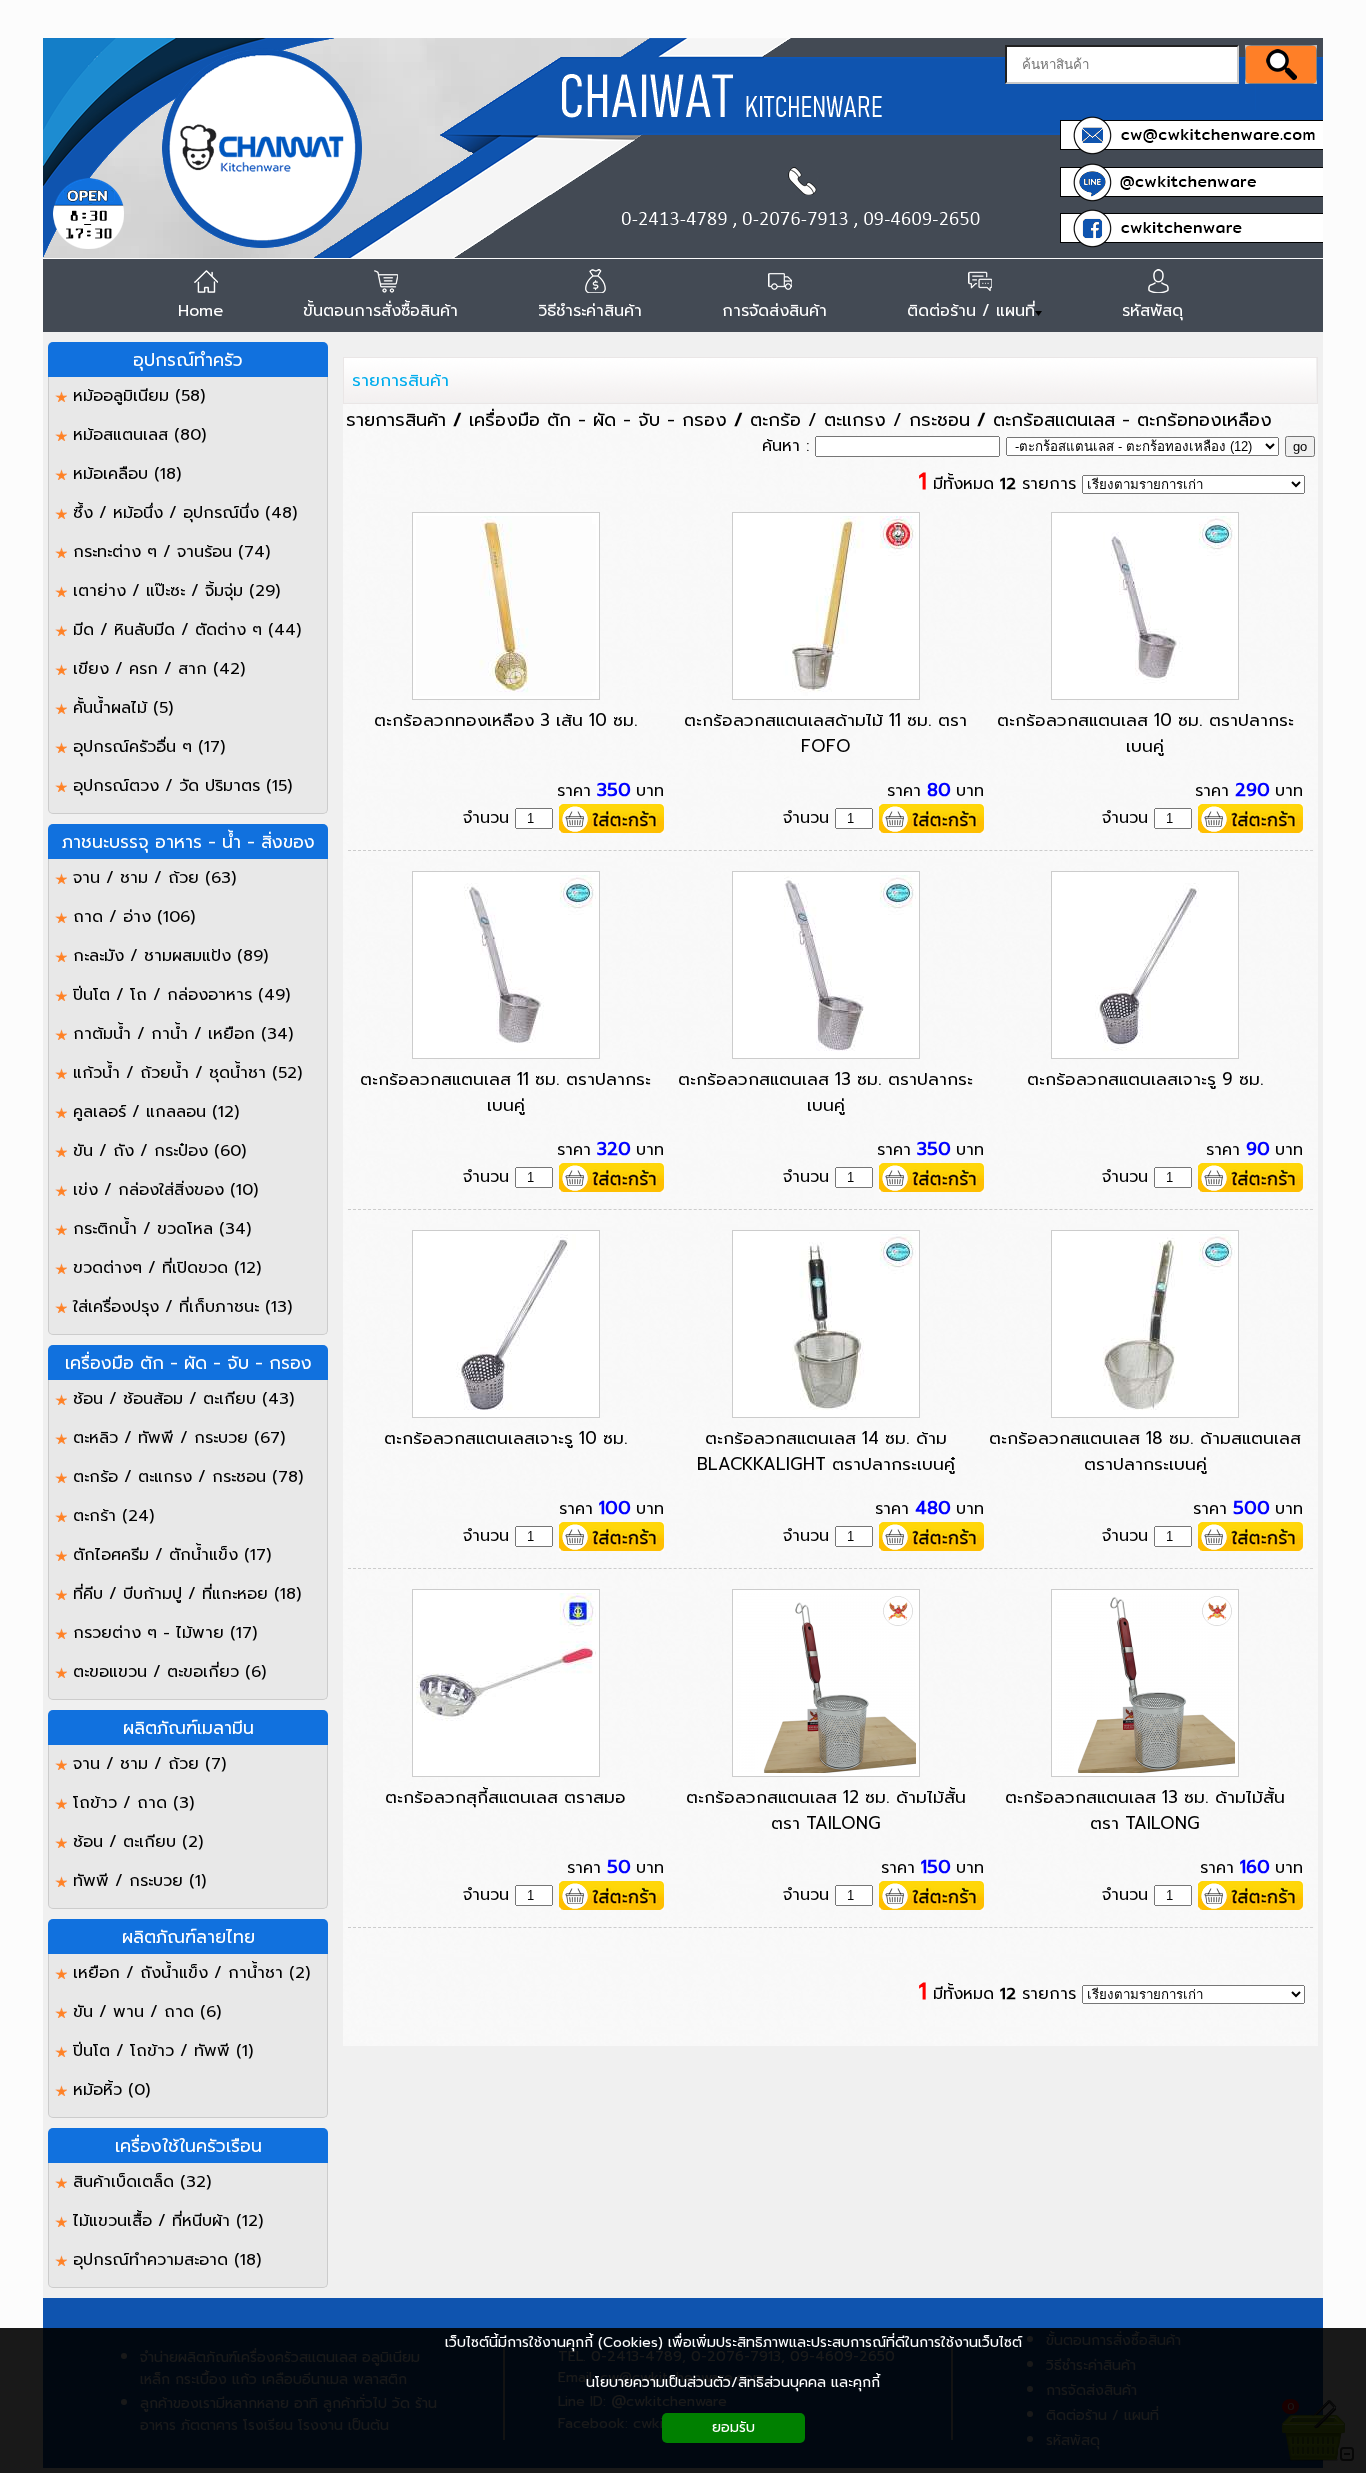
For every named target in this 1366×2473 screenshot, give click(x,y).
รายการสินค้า (400, 380)
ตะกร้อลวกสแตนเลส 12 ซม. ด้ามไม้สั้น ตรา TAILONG (826, 1810)
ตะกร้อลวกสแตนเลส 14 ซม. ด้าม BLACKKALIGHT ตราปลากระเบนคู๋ (826, 1451)
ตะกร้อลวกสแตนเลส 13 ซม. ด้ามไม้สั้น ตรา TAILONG (1145, 1810)
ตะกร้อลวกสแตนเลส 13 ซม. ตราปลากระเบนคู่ (825, 1092)
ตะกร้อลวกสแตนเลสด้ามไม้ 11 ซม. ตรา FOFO (825, 733)
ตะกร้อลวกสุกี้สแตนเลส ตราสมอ (505, 1797)
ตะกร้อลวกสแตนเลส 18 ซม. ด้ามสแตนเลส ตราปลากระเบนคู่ (1145, 1451)
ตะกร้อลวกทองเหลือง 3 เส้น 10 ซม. (506, 720)
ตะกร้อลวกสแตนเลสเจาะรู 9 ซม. (1145, 1079)
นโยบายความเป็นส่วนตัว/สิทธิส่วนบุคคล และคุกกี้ (733, 2382)
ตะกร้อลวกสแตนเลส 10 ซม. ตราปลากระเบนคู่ (1145, 733)
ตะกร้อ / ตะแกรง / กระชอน (860, 420)
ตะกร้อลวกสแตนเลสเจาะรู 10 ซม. (506, 1438)
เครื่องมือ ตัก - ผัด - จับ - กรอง (598, 420)
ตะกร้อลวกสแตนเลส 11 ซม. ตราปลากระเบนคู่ (505, 1092)
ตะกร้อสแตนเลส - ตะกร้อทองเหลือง (1132, 420)
